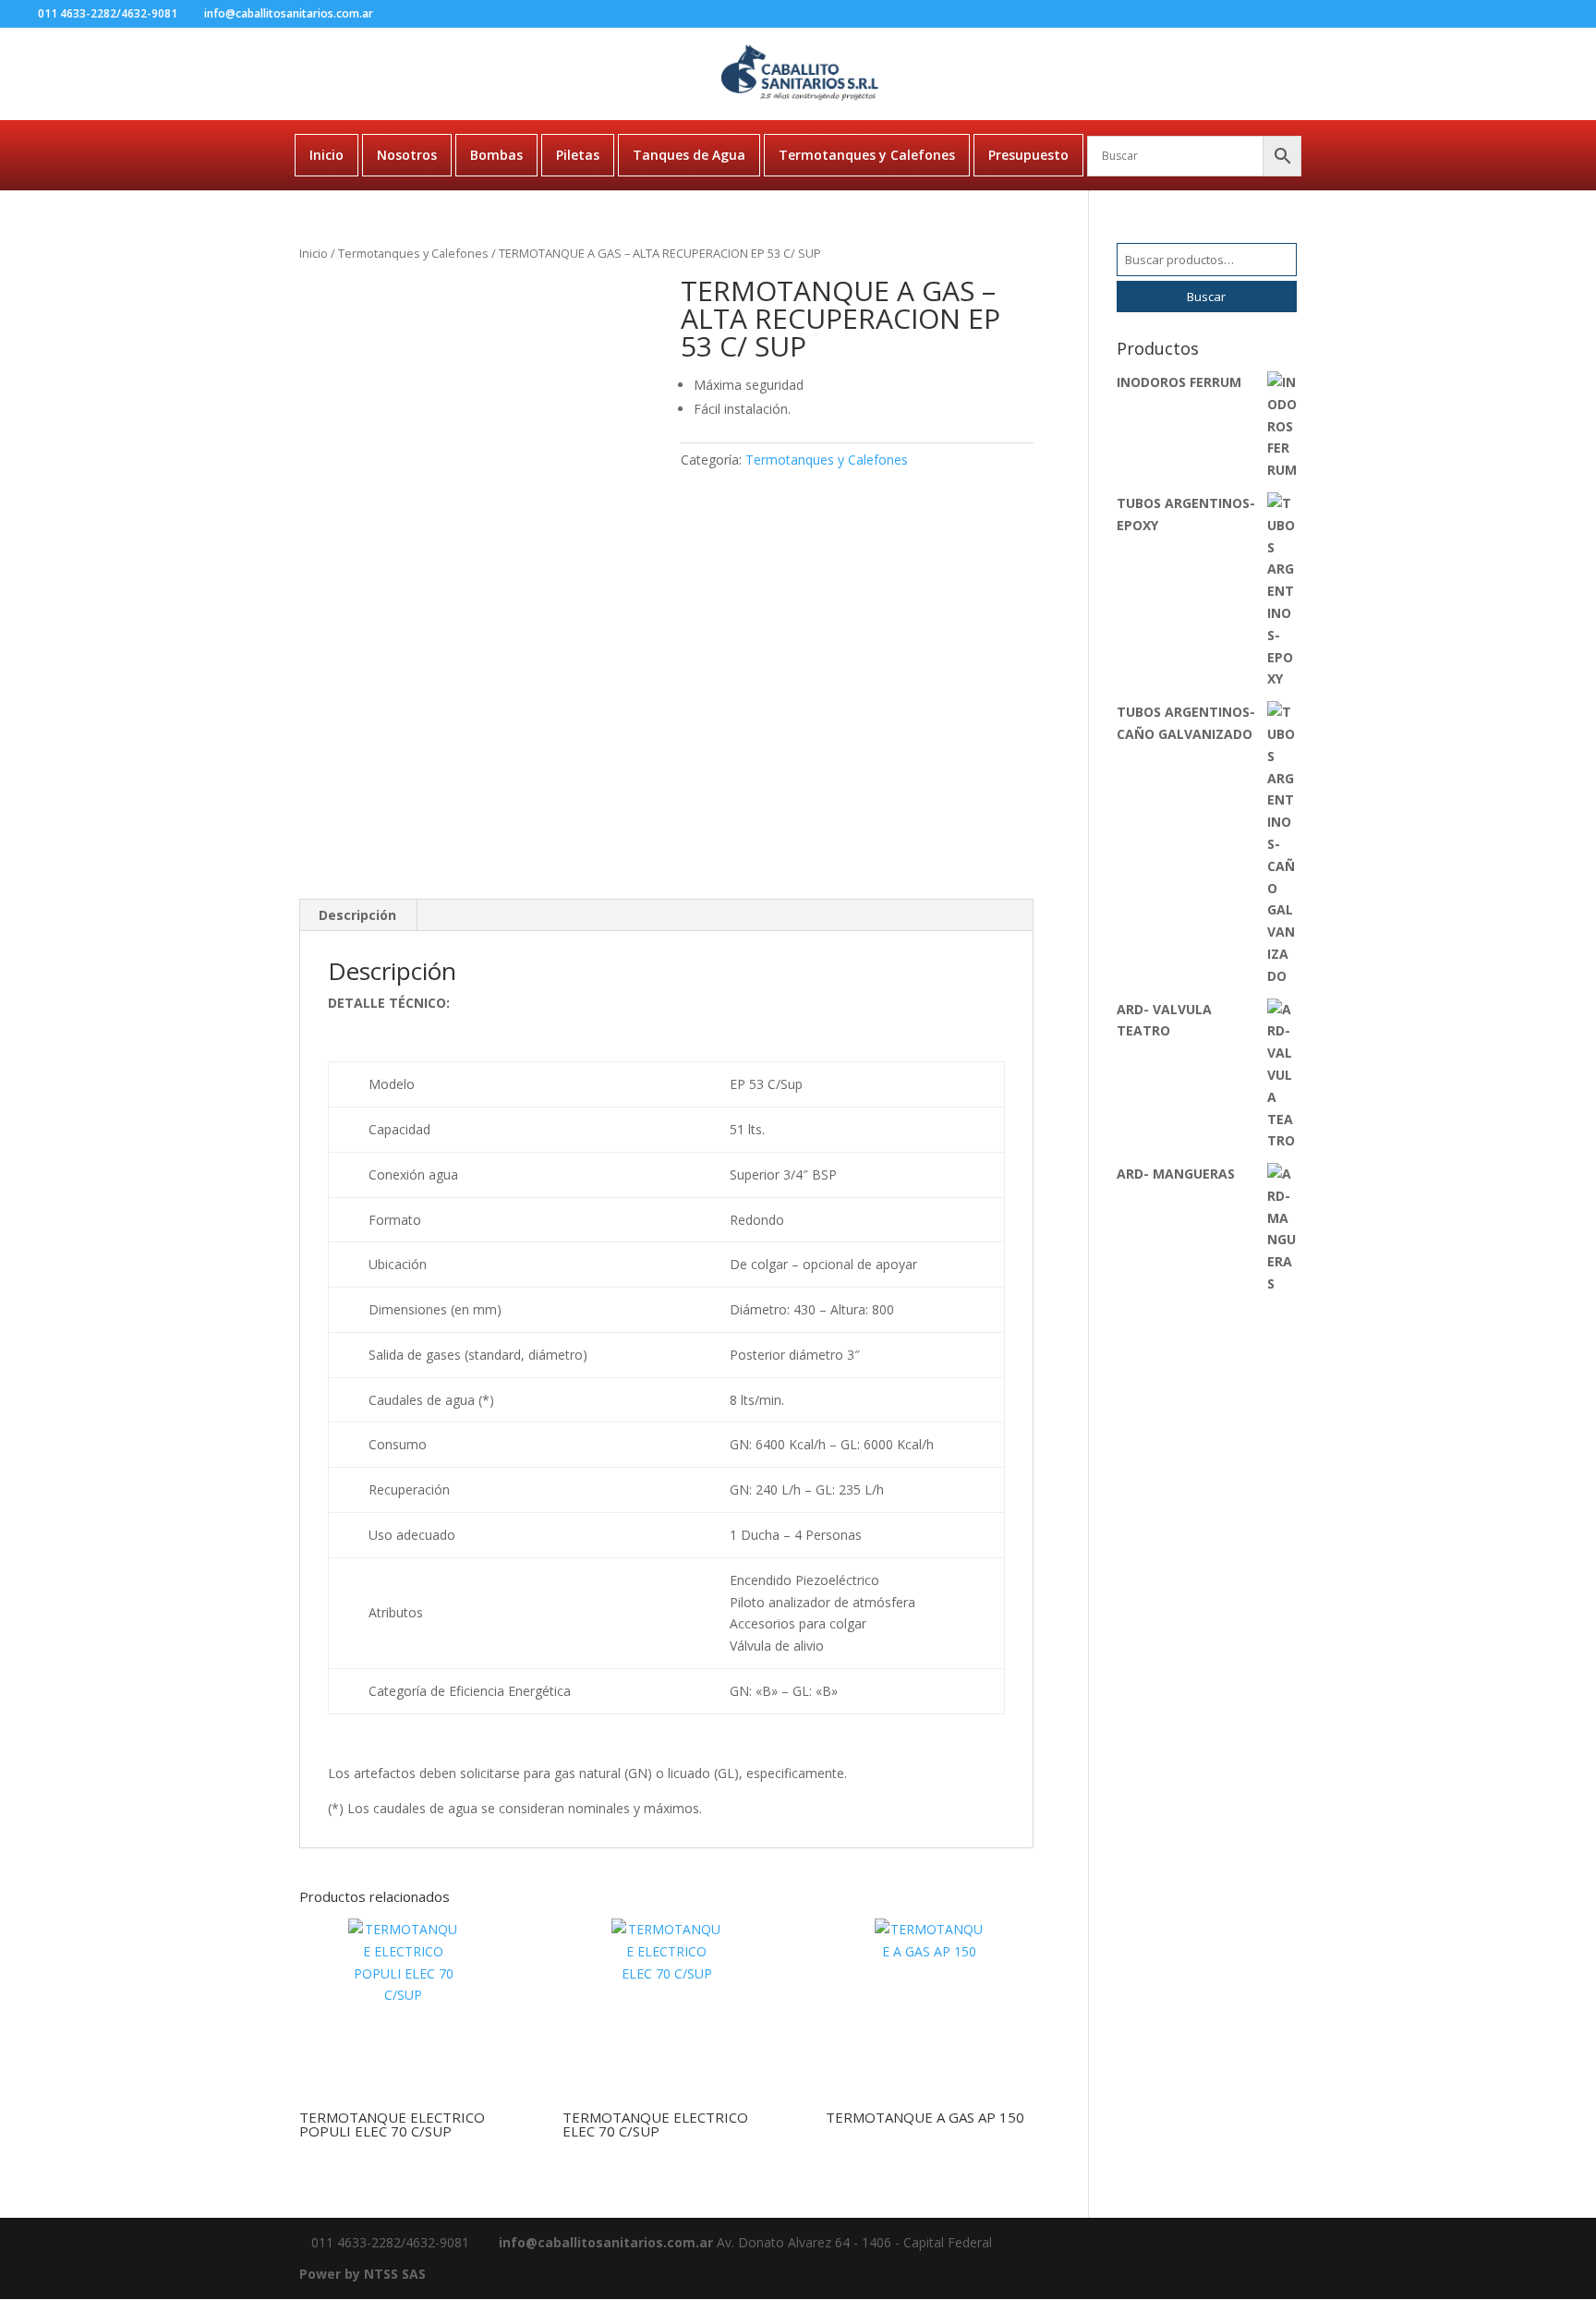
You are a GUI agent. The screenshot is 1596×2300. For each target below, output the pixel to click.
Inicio (326, 155)
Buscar (1206, 297)
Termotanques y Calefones (867, 155)
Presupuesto (1028, 155)
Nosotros (407, 155)
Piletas (578, 155)
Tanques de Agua (689, 155)
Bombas (496, 155)
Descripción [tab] (357, 915)
